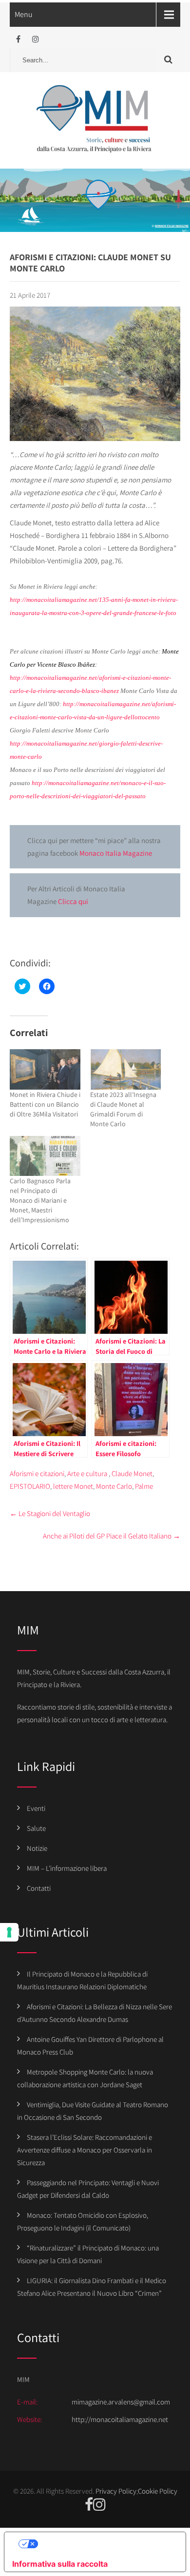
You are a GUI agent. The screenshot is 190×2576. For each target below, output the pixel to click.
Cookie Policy (158, 2491)
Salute (36, 1828)
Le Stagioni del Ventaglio (50, 1513)
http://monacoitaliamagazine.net (120, 2419)
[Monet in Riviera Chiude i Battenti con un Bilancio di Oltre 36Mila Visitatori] (45, 1069)
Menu (24, 14)
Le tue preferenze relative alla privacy (105, 2544)
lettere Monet (73, 1486)
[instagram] (35, 39)
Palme (144, 1486)
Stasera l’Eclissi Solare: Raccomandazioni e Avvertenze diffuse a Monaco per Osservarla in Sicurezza (85, 2150)
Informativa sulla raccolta (60, 2564)
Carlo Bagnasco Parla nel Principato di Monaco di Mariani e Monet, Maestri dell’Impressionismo (40, 1200)
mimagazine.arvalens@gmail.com (121, 2402)
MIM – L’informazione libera (67, 1868)
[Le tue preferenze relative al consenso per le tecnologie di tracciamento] (9, 1932)
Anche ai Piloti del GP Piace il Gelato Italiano (112, 1536)
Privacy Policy (116, 2491)
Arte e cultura (87, 1473)
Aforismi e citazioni (37, 1473)
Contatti (39, 1888)
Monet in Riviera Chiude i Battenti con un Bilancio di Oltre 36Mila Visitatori (45, 1104)
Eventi (36, 1808)
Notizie (37, 1848)
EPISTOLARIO (30, 1486)
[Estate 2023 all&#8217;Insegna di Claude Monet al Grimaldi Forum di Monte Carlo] (125, 1069)
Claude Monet (132, 1473)
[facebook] (18, 39)
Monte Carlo (114, 1486)
